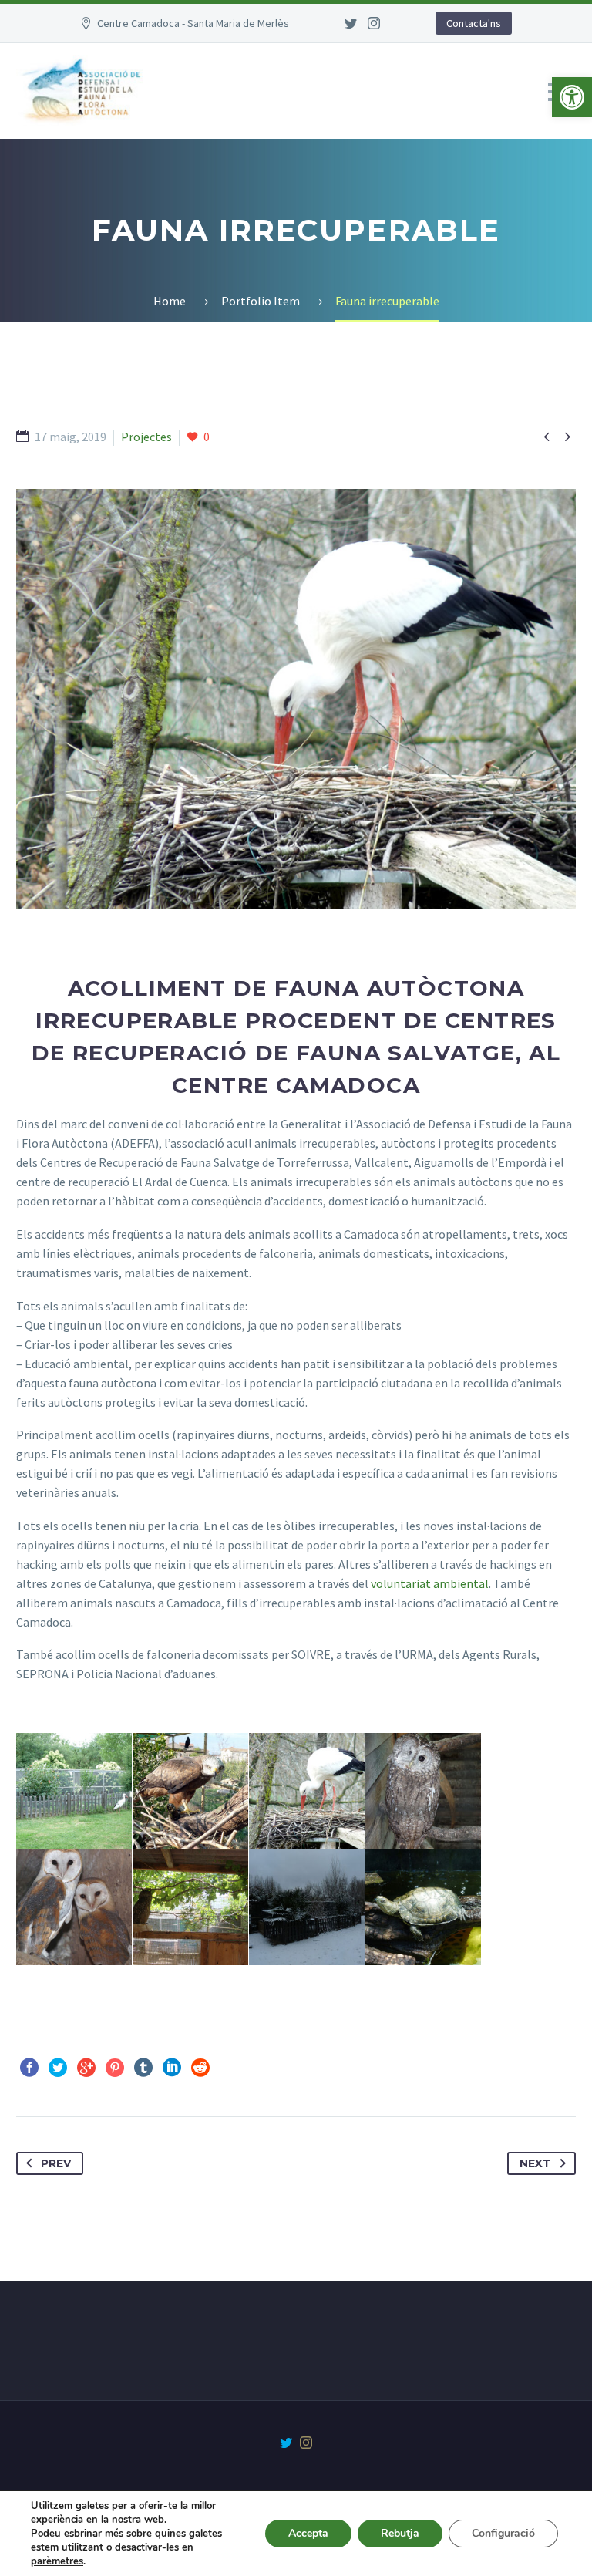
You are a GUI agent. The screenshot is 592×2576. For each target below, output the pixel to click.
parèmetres (57, 2561)
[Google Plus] (86, 2068)
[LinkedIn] (172, 2068)
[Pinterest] (115, 2068)
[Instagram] (374, 23)
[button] (572, 97)
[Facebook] (29, 2068)
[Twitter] (351, 23)
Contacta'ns (474, 23)
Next (535, 2163)
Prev (56, 2163)
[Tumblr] (143, 2068)
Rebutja (400, 2533)
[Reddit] (200, 2068)
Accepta (308, 2533)
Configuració (503, 2533)
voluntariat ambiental (430, 1583)
